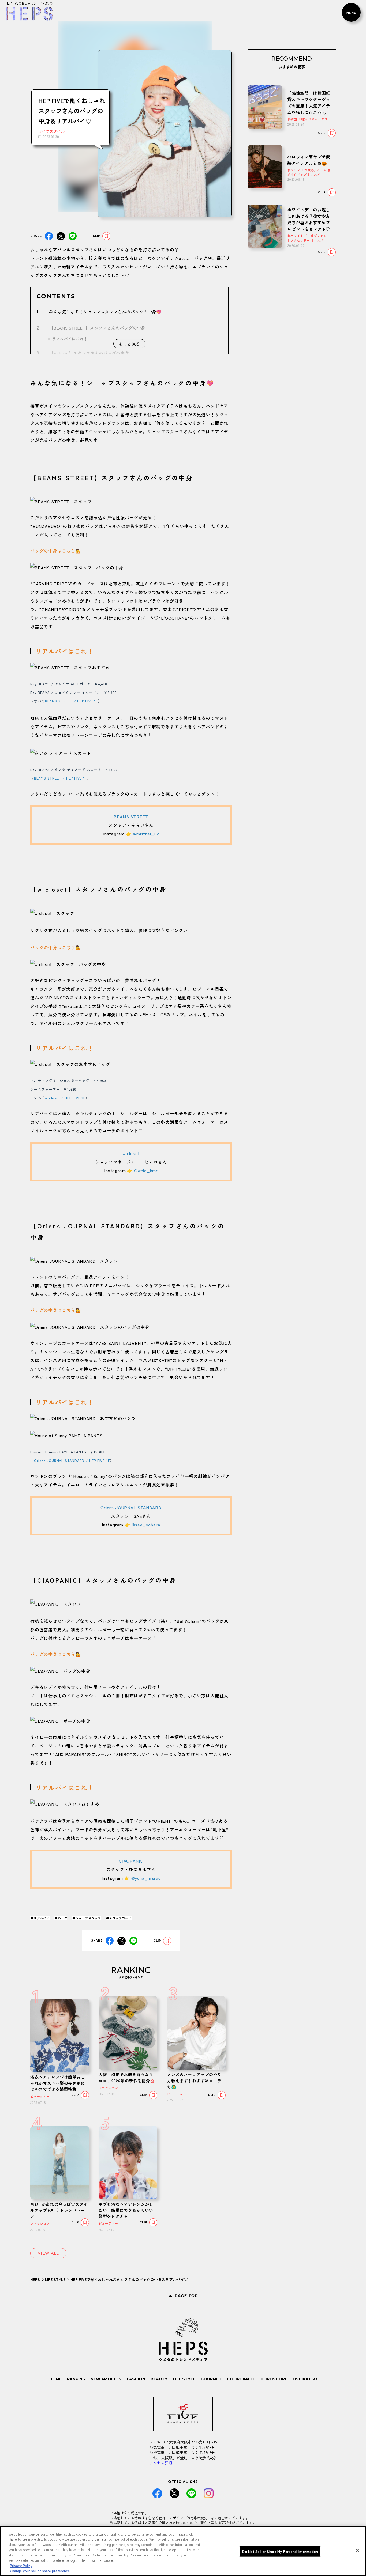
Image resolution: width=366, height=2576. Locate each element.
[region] (183, 2551)
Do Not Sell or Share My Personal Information (280, 2552)
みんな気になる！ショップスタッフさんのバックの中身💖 (105, 312)
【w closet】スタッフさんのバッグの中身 (89, 353)
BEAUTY (159, 2379)
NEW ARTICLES (106, 2379)
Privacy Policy (21, 2565)
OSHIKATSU (305, 2379)
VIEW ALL (48, 2253)
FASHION (136, 2379)
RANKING (76, 2379)
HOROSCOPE (274, 2379)
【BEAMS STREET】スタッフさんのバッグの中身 (97, 328)
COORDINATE (241, 2379)
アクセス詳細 (161, 2463)
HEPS (35, 2279)
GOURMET (211, 2379)
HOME (55, 2379)
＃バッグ (61, 1918)
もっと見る (129, 344)
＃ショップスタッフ (87, 1918)
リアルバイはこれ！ (70, 339)
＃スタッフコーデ (119, 1918)
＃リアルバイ (40, 1918)
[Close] (357, 2550)
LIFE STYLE (55, 2279)
